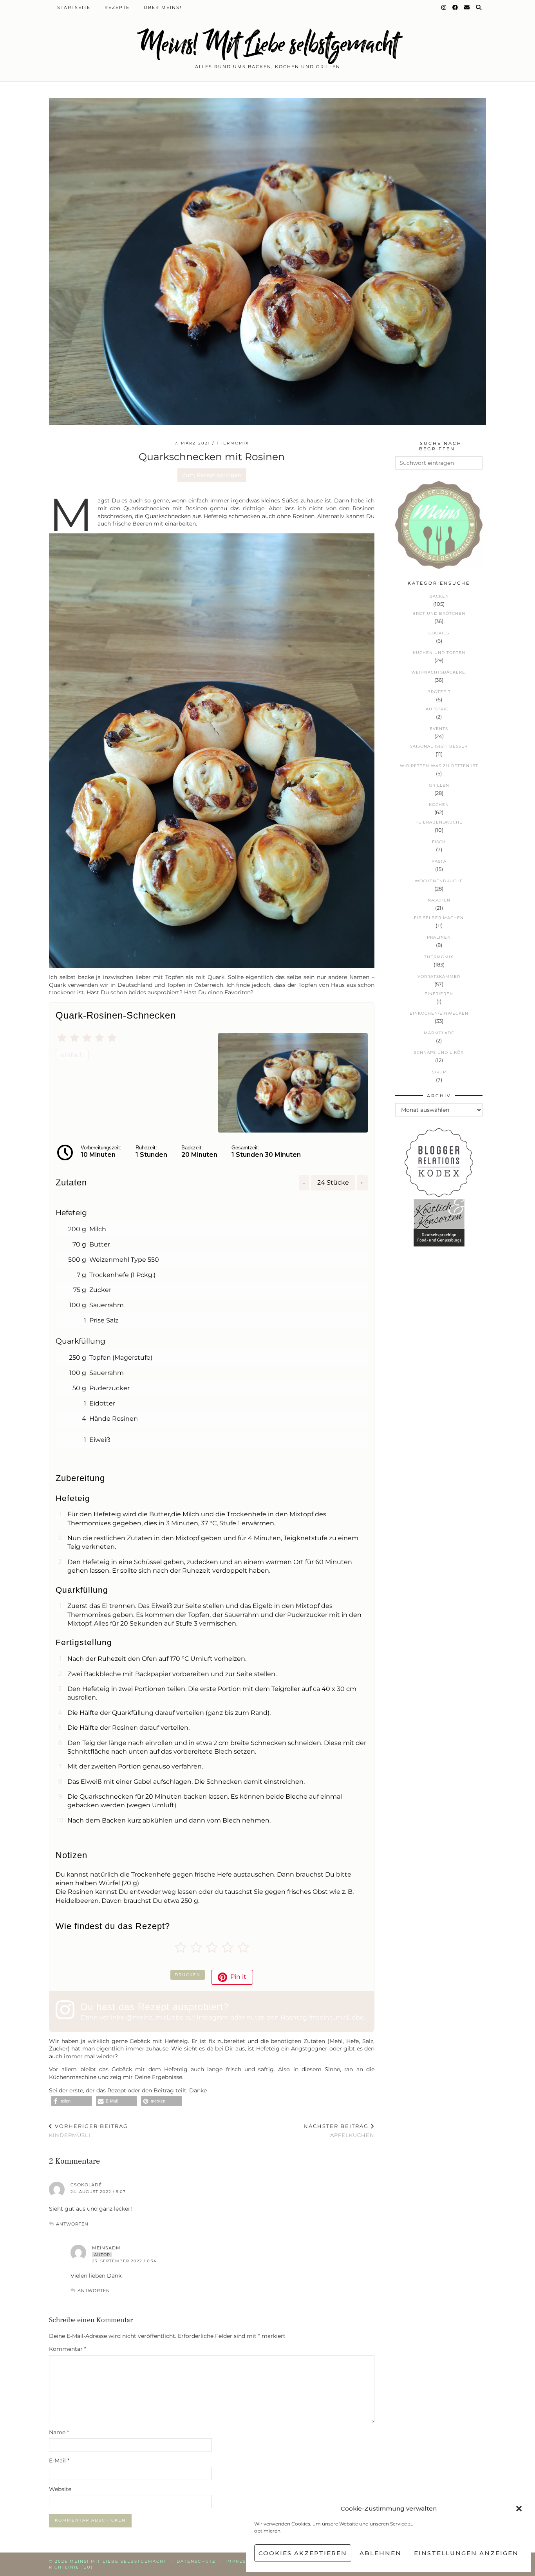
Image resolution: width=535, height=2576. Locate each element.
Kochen (439, 805)
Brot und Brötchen (439, 613)
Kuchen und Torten (439, 653)
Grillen (439, 785)
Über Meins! (163, 7)
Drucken (188, 1975)
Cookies (439, 633)
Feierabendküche (439, 822)
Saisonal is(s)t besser (439, 746)
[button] (519, 2509)
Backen (439, 596)
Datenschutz (196, 2561)
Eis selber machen (439, 918)
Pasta (439, 861)
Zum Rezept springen (212, 475)
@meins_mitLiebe (155, 2017)
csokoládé (86, 2185)
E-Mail (59, 2460)
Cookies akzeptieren (303, 2553)
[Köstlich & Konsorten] (439, 1245)
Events (439, 729)
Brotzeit (439, 692)
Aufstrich (439, 709)
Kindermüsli (89, 2131)
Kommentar (68, 2349)
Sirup (439, 1072)
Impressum (242, 2561)
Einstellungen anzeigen (466, 2553)
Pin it (238, 1977)
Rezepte (117, 7)
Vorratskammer (439, 976)
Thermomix (233, 443)
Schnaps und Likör (439, 1052)
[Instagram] (444, 7)
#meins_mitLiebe (336, 2017)
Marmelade (439, 1033)
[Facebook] (455, 7)
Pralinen (439, 937)
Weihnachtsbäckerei (439, 672)
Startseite (74, 7)
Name (59, 2432)
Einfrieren (439, 994)
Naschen (439, 900)
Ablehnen (380, 2553)
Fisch (439, 842)
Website (60, 2489)
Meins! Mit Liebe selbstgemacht (267, 44)
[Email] (467, 7)
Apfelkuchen (339, 2131)
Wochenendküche (439, 881)
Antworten (72, 2224)
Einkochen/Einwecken (439, 1013)
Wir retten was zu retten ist (439, 766)
